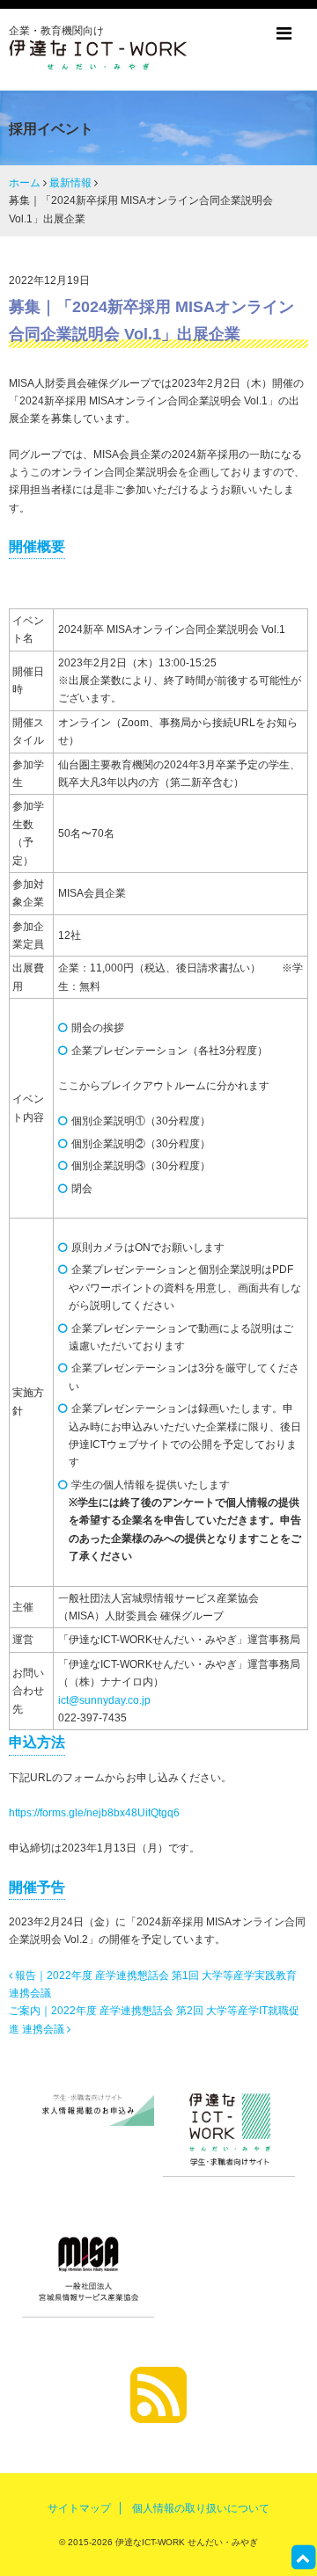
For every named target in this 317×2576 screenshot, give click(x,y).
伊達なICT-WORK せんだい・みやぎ (185, 2542)
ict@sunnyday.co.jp (104, 1700)
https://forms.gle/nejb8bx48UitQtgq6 (94, 1813)
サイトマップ (79, 2508)
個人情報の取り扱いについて (201, 2508)
